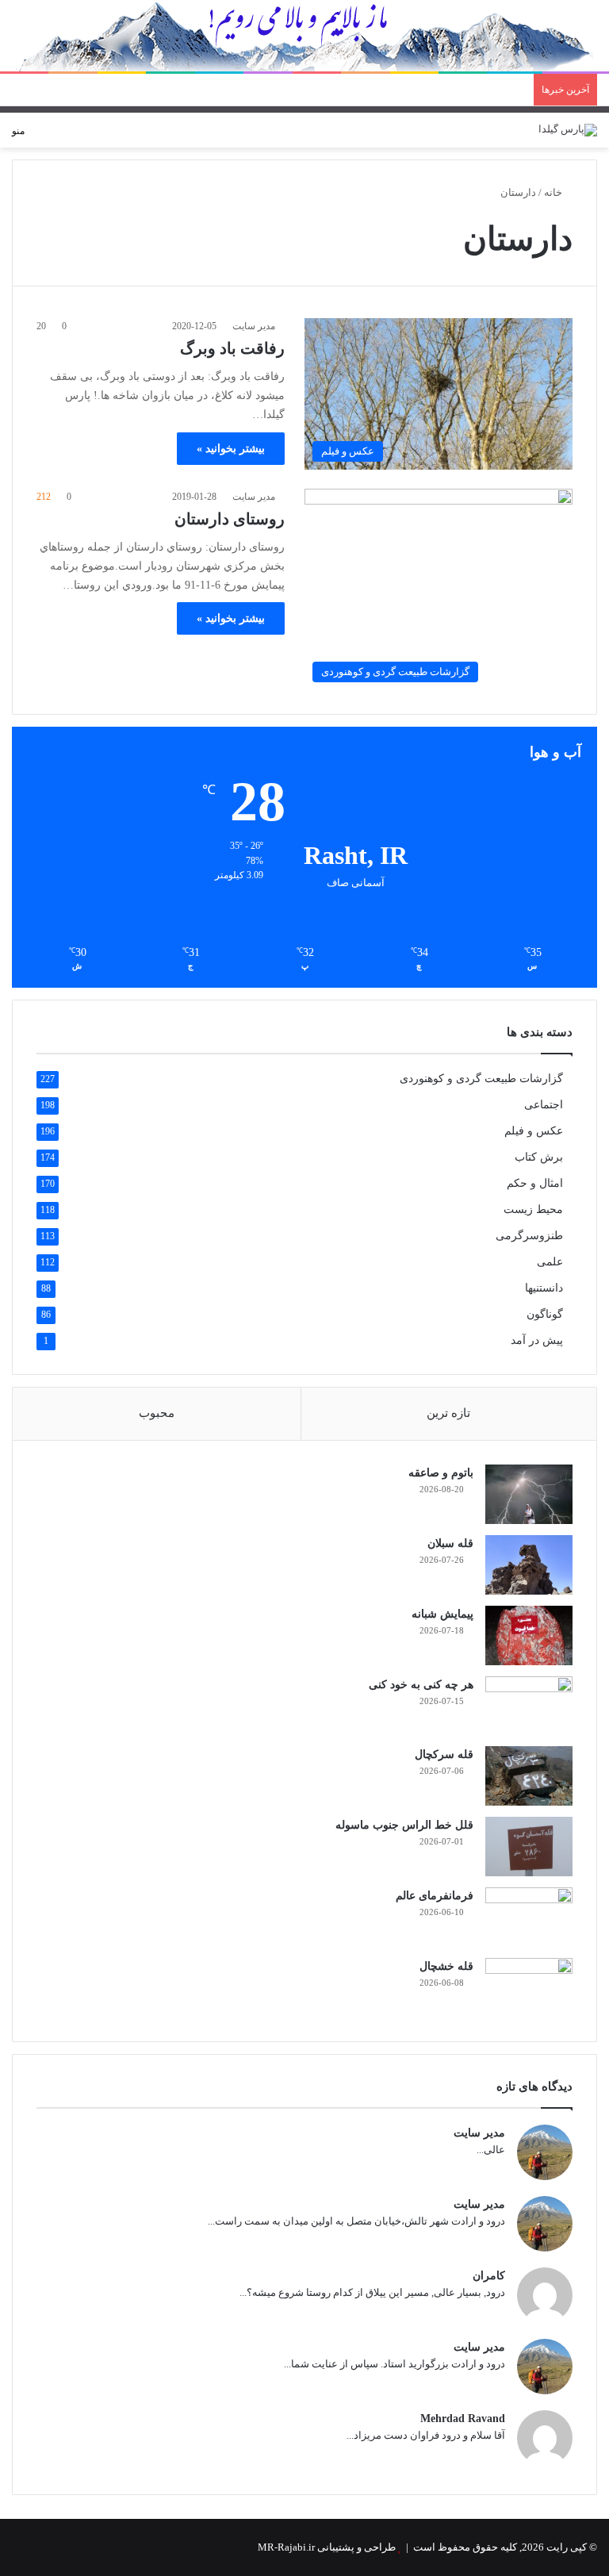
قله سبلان (450, 1543)
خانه (554, 192)
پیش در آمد (537, 1340)
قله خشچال (446, 1966)
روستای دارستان (230, 519)
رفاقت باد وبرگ (232, 348)
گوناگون (545, 1314)
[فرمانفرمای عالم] (529, 1917)
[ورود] (92, 137)
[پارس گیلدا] (568, 130)
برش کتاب (539, 1157)
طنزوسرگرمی (529, 1236)
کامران (489, 2276)
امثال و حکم (535, 1183)
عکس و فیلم (534, 1131)
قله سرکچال (444, 1754)
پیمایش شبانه (442, 1614)
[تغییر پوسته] (64, 137)
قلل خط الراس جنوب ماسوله (404, 1825)
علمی (550, 1262)
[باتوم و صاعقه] (529, 1494)
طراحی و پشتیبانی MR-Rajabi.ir (327, 2547)
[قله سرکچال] (529, 1776)
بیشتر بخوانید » (231, 449)
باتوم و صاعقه (441, 1473)
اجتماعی (544, 1105)
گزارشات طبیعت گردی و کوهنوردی (481, 1079)
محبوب (157, 1413)
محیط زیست (533, 1209)
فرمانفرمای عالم (435, 1896)
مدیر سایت (254, 326)
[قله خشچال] (529, 1988)
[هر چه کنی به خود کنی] (529, 1706)
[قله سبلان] (529, 1565)
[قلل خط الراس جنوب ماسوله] (529, 1847)
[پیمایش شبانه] (529, 1635)
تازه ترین (448, 1413)
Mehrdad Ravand (463, 2419)
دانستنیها (544, 1288)
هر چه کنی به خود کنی (421, 1685)
